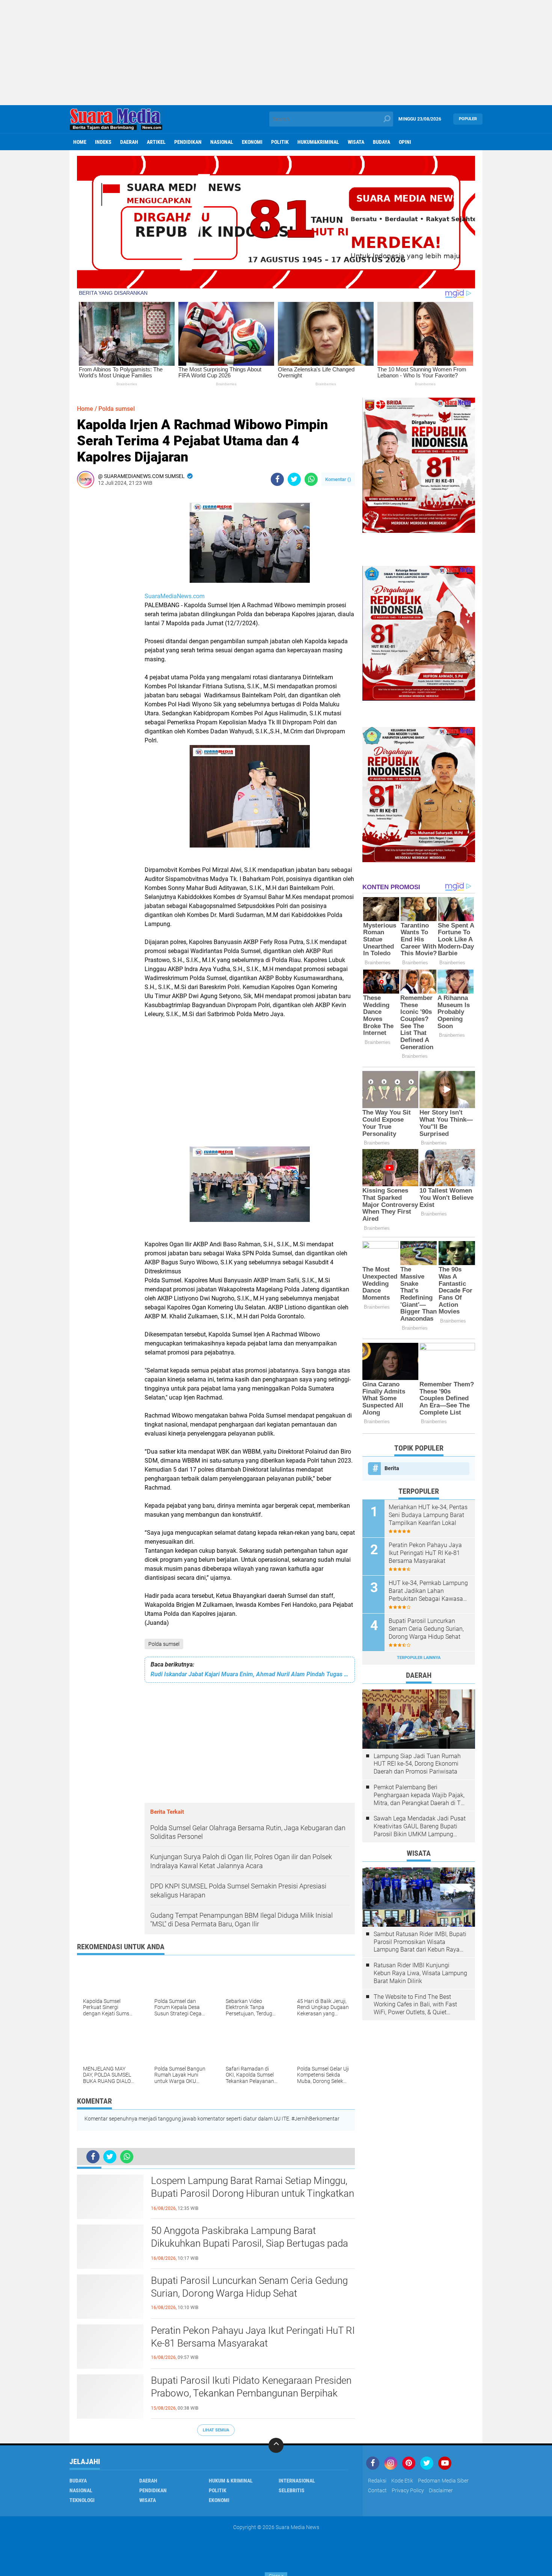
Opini (405, 142)
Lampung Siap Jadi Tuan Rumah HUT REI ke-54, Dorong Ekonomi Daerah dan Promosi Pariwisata (417, 1764)
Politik (280, 142)
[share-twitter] (294, 479)
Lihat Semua (216, 2430)
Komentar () (338, 479)
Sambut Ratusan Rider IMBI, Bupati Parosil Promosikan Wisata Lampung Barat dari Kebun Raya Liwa (420, 1942)
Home (80, 142)
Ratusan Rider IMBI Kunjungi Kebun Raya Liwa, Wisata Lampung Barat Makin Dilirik (420, 1973)
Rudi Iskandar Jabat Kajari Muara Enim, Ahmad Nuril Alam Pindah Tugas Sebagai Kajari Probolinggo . (250, 1674)
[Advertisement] (276, 53)
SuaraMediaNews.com (175, 596)
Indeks (103, 142)
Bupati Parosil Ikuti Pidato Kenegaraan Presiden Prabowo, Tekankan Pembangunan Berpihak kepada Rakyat (251, 2393)
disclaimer (441, 2490)
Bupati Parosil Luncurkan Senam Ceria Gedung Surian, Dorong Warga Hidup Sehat (249, 2287)
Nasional (222, 142)
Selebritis (292, 2490)
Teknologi (82, 2500)
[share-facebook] (277, 479)
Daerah (129, 142)
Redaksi (377, 2481)
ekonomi (252, 142)
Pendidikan (188, 142)
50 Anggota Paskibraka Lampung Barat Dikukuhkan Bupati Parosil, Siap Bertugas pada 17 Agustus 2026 (250, 2243)
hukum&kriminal (318, 142)
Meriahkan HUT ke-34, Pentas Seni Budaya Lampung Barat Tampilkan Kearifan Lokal (428, 1515)
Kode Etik (402, 2481)
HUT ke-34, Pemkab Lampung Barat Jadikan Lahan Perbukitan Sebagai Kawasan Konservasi (428, 1591)
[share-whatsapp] (311, 479)
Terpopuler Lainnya (419, 1658)
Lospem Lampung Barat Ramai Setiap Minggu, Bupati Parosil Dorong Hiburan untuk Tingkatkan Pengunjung (253, 2193)
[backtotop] (276, 2445)
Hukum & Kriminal (231, 2481)
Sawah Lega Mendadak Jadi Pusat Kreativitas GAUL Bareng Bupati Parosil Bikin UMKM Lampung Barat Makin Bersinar (420, 1826)
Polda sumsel (164, 1644)
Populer (468, 119)
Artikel (156, 142)
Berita (392, 1468)
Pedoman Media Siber (443, 2481)
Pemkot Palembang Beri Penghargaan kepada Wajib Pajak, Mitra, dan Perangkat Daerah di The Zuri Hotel (420, 1795)
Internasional (297, 2481)
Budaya (382, 142)
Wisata (356, 142)
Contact (377, 2490)
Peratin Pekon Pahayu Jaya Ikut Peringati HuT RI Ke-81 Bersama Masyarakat (253, 2337)
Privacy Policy (408, 2490)
